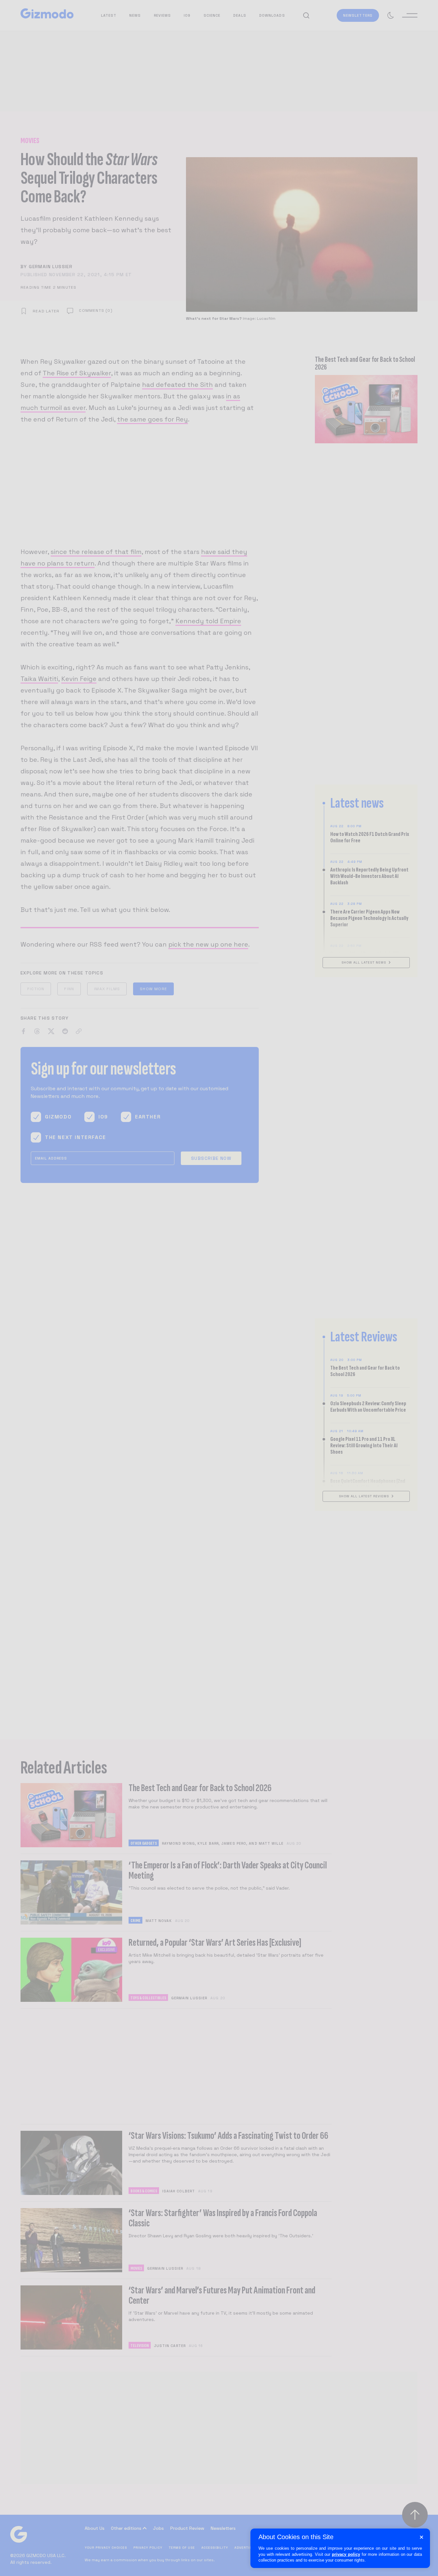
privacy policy (346, 2554)
